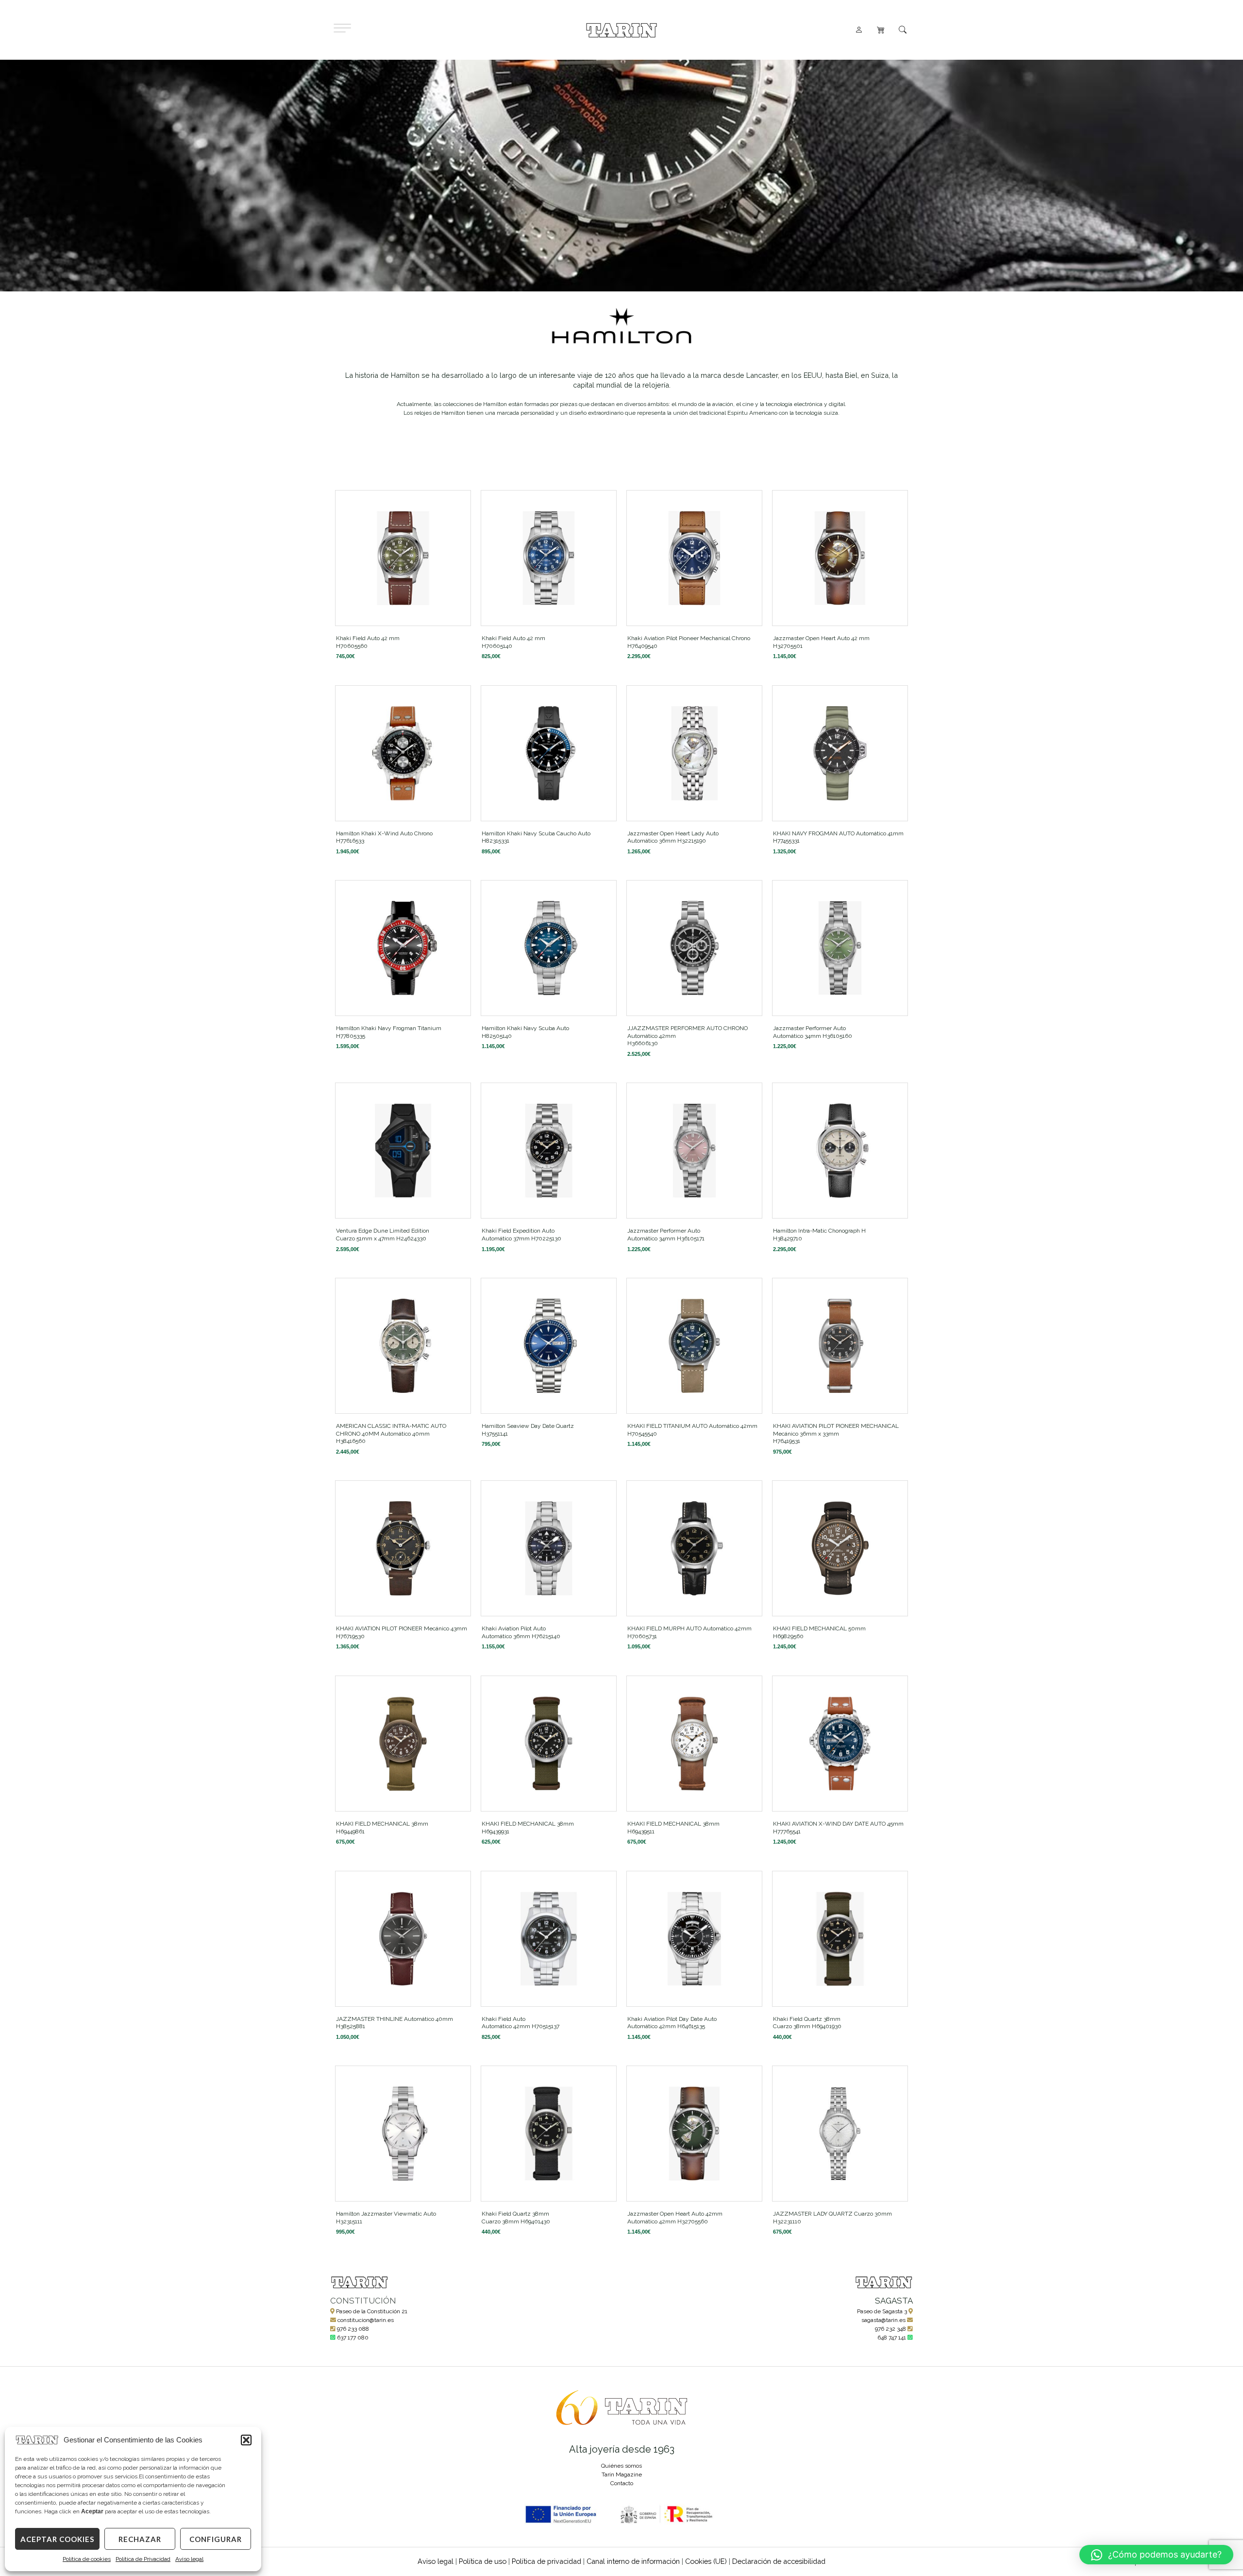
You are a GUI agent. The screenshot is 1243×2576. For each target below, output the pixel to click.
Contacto (622, 2483)
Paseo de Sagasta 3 (882, 2311)
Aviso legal (189, 2559)
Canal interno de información (633, 2561)
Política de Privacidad (143, 2559)
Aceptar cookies (57, 2539)
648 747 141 (892, 2338)
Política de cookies (87, 2559)
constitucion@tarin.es (366, 2320)
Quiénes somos (621, 2466)
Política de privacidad (546, 2561)
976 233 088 (353, 2329)
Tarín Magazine (622, 2474)
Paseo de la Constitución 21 (372, 2311)
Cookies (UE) (706, 2561)
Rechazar (140, 2539)
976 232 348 (890, 2329)
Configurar (216, 2539)
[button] (246, 2440)
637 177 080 (353, 2338)
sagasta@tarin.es (883, 2320)
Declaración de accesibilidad (779, 2561)
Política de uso (483, 2561)
